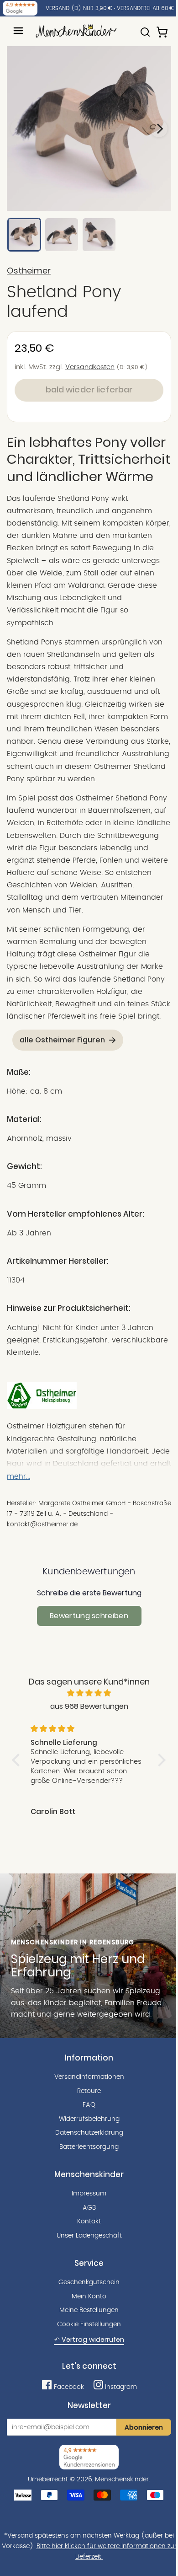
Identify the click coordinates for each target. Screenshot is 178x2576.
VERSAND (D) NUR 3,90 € (79, 8)
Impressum (89, 2194)
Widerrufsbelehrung (89, 2119)
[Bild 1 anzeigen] (24, 235)
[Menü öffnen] (18, 31)
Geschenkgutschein (89, 2282)
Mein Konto (89, 2297)
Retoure (89, 2091)
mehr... (18, 1476)
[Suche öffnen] (145, 28)
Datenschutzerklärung (89, 2133)
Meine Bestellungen (89, 2310)
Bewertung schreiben (89, 1616)
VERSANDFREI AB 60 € (145, 8)
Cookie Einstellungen (89, 2324)
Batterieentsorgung (89, 2147)
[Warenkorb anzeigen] (163, 28)
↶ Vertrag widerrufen (89, 2340)
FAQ (89, 2105)
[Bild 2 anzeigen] (62, 235)
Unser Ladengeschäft (89, 2236)
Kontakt (89, 2222)
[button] (18, 1760)
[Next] (159, 129)
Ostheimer (29, 271)
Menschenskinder (122, 2479)
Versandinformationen (89, 2077)
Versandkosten (90, 367)
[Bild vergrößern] (89, 129)
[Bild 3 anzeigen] (99, 235)
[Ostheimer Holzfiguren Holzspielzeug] (42, 1407)
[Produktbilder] (89, 129)
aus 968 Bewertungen (89, 1706)
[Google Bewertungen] (20, 8)
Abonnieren (144, 2427)
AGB (89, 2208)
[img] (89, 1693)
